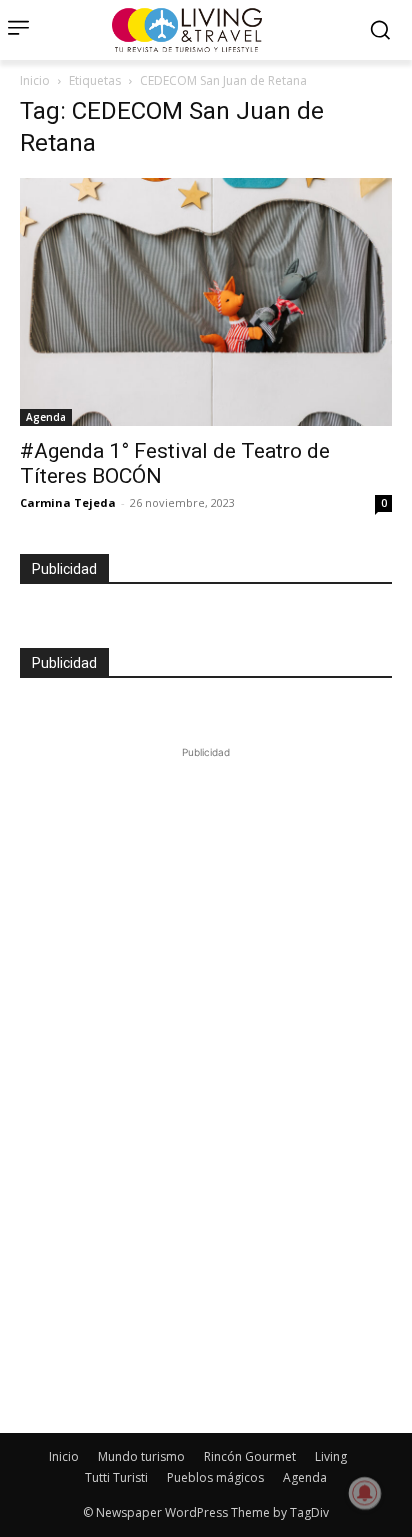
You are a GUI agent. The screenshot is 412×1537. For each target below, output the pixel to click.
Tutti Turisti (116, 1477)
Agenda (46, 417)
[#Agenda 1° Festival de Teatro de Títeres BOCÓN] (206, 302)
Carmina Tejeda (68, 502)
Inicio (35, 80)
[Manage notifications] (365, 1493)
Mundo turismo (141, 1456)
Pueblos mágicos (215, 1477)
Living (331, 1456)
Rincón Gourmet (250, 1456)
